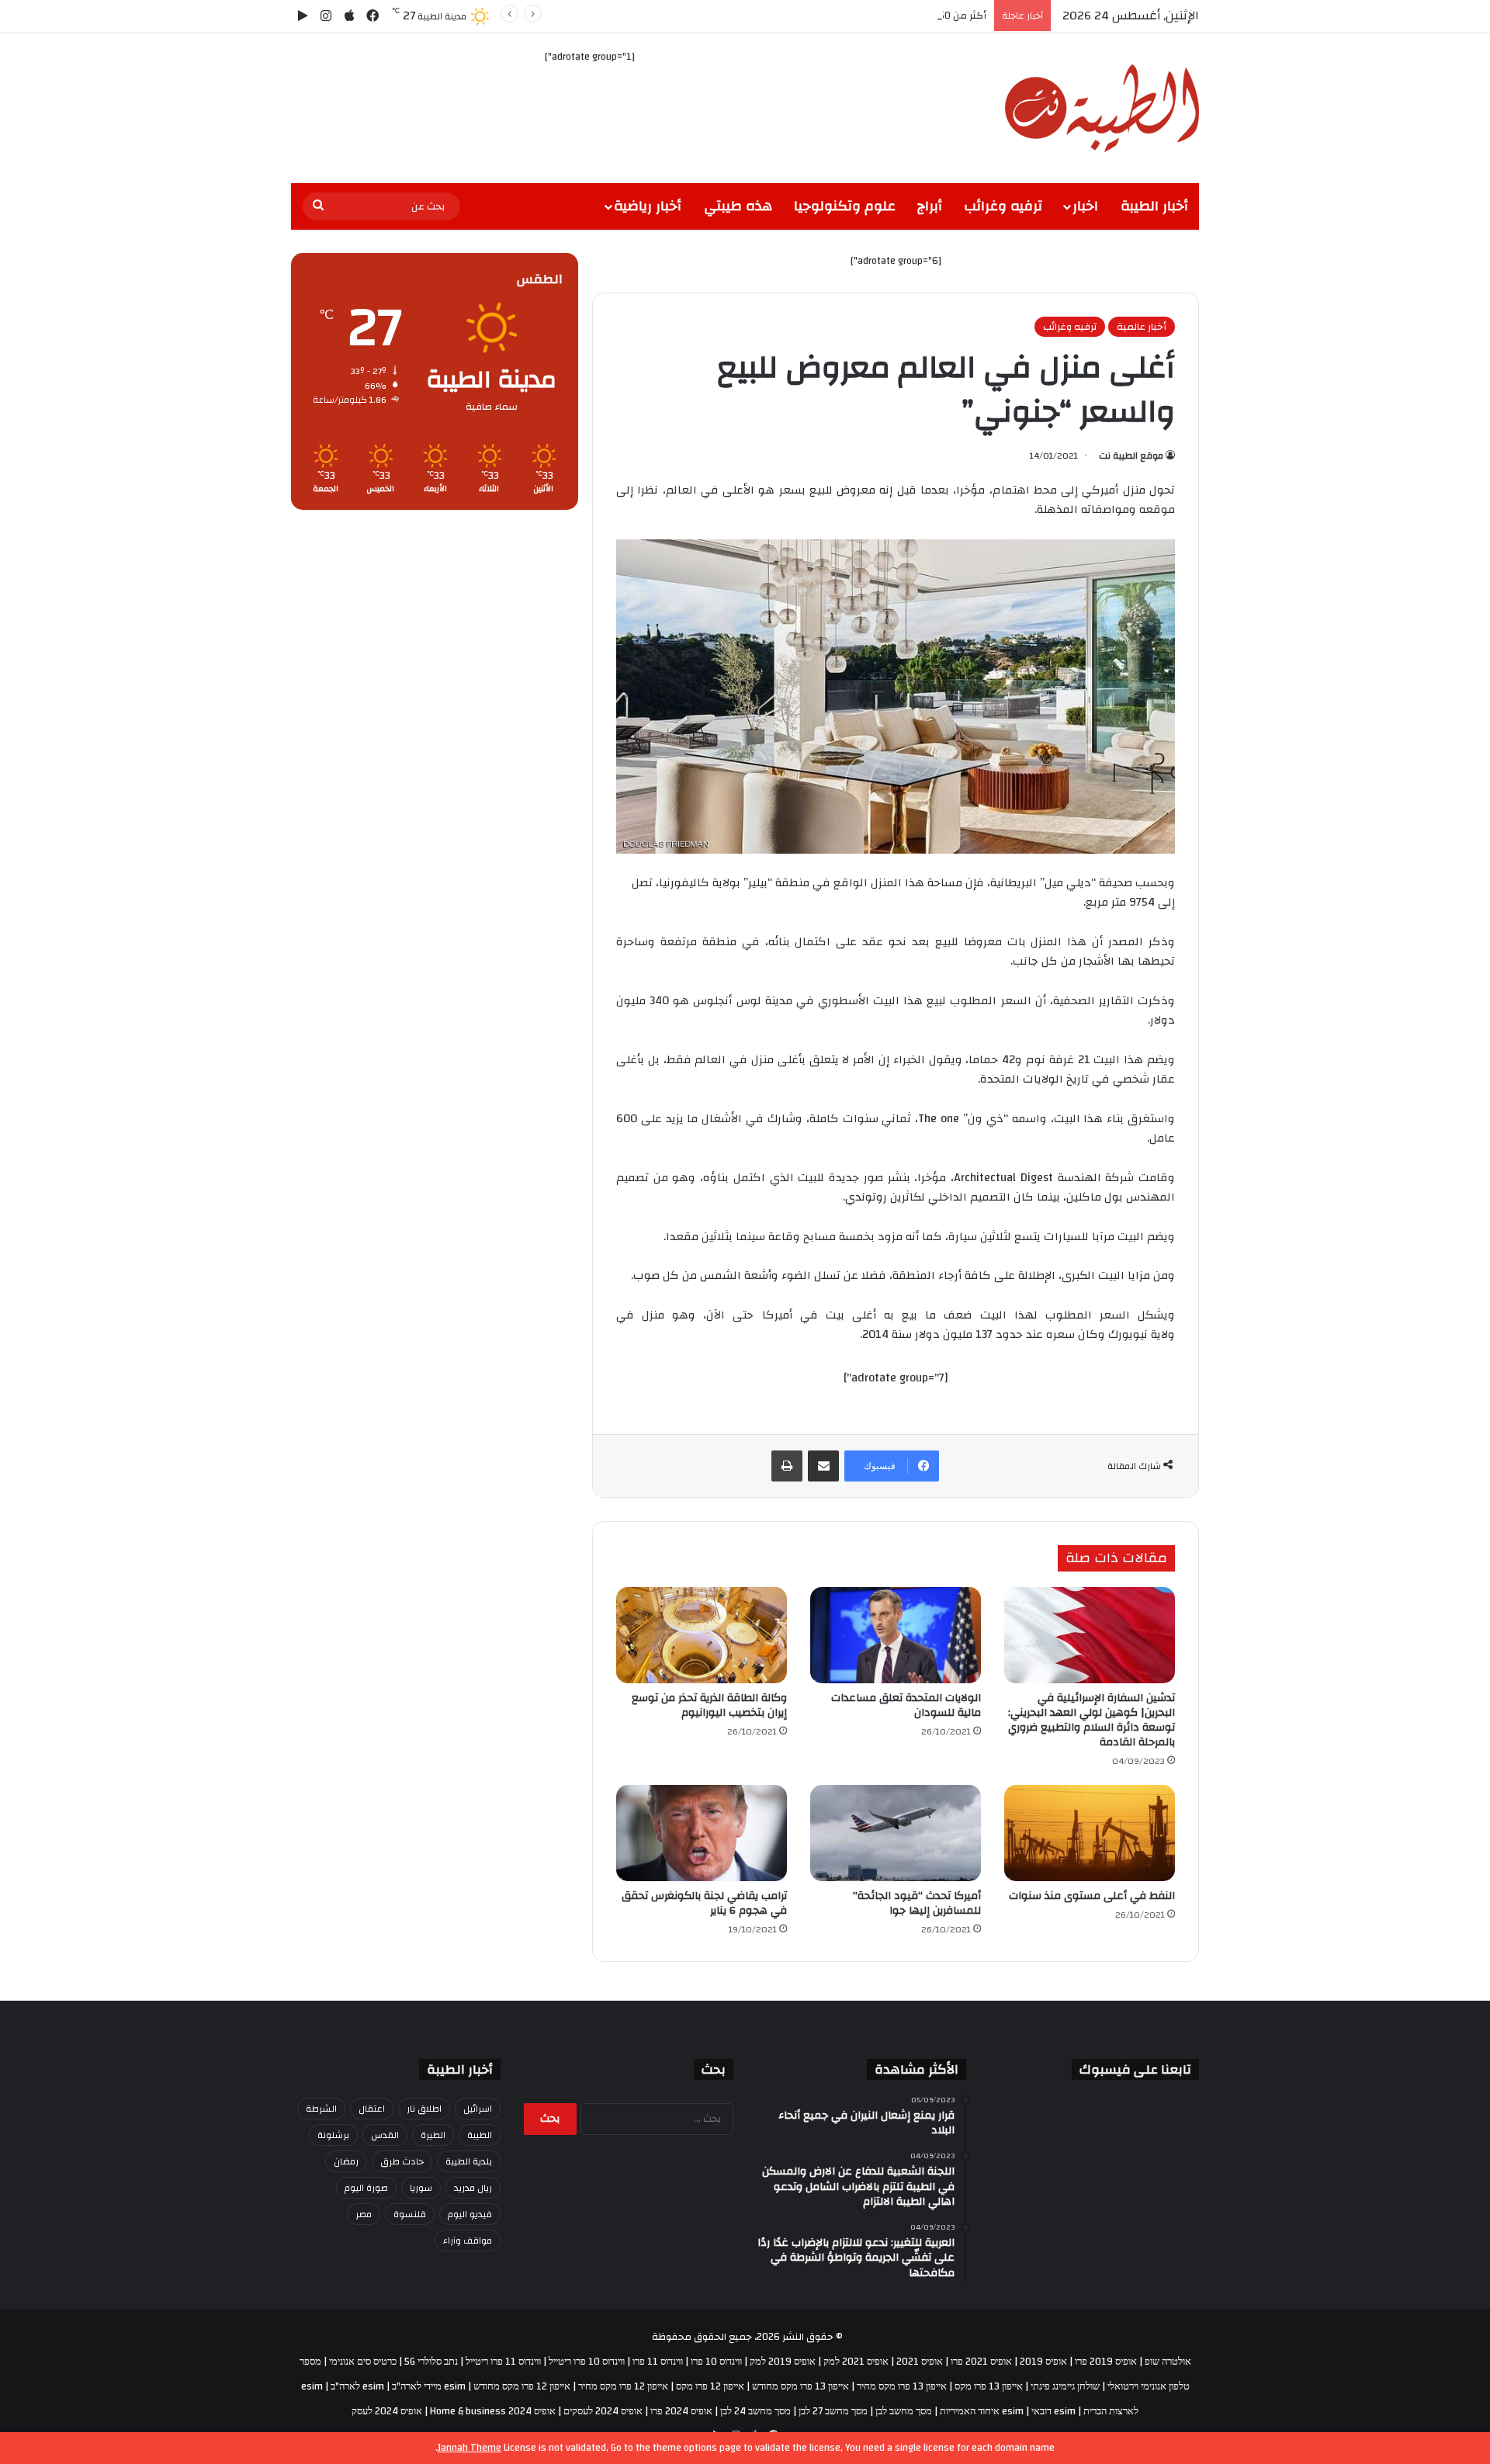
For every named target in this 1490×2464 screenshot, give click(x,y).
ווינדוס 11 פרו (658, 2362)
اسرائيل (478, 2109)
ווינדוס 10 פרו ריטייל (587, 2362)
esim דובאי (1053, 2411)
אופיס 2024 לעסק (387, 2411)
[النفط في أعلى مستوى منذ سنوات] (1090, 1833)
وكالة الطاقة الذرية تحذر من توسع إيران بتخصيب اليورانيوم (709, 1705)
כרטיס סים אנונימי (363, 2362)
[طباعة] (787, 1466)
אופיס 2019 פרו (1106, 2362)
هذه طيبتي (738, 206)
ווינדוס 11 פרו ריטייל (503, 2362)
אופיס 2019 (1043, 2362)
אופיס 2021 (920, 2362)
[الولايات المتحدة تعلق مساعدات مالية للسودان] (896, 1635)
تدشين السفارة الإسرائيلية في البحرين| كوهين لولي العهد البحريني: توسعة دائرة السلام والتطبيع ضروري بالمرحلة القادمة (1092, 1720)
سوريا (421, 2188)
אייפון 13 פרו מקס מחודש (800, 2386)
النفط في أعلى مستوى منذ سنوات (1092, 1896)
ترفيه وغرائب (1003, 206)
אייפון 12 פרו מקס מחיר (623, 2386)
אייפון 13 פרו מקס (989, 2386)
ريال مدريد (473, 2188)
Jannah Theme (470, 2448)
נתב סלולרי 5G (431, 2362)
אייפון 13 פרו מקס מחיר (902, 2386)
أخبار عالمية (1142, 327)
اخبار (1085, 206)
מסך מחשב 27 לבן (833, 2411)
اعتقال (372, 2109)
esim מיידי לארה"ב (429, 2386)
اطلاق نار (424, 2109)
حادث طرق (402, 2161)
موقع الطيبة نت (1131, 456)
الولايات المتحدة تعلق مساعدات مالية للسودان (906, 1705)
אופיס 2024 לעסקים (603, 2411)
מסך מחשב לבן (904, 2411)
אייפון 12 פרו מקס (710, 2386)
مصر (364, 2214)
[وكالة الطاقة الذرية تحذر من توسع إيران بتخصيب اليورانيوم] (702, 1635)
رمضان (346, 2161)
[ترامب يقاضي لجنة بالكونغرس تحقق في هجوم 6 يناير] (702, 1833)
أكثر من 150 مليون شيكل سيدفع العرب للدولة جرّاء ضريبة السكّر (850, 16)
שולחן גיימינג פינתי (1065, 2386)
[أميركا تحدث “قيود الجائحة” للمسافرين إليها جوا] (896, 1833)
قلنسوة (410, 2214)
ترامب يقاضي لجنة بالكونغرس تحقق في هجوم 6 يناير (704, 1903)
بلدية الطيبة (469, 2161)
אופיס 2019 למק (783, 2362)
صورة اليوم (366, 2188)
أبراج (930, 206)
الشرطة (321, 2109)
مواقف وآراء (468, 2240)
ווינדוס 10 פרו (716, 2362)
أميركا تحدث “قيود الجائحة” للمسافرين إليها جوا (917, 1903)
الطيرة (433, 2135)
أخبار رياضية (648, 206)
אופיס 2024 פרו (681, 2411)
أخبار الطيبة (1154, 206)
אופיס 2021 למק (856, 2362)
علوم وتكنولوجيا (845, 206)
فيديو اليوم (470, 2214)
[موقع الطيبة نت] (1102, 108)
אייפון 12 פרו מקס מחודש (522, 2386)
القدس (385, 2135)
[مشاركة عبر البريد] (823, 1466)
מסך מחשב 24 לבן (755, 2411)
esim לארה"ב (357, 2386)
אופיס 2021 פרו (981, 2362)
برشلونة (333, 2135)
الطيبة (480, 2135)
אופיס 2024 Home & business (493, 2411)
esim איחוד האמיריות (982, 2411)
